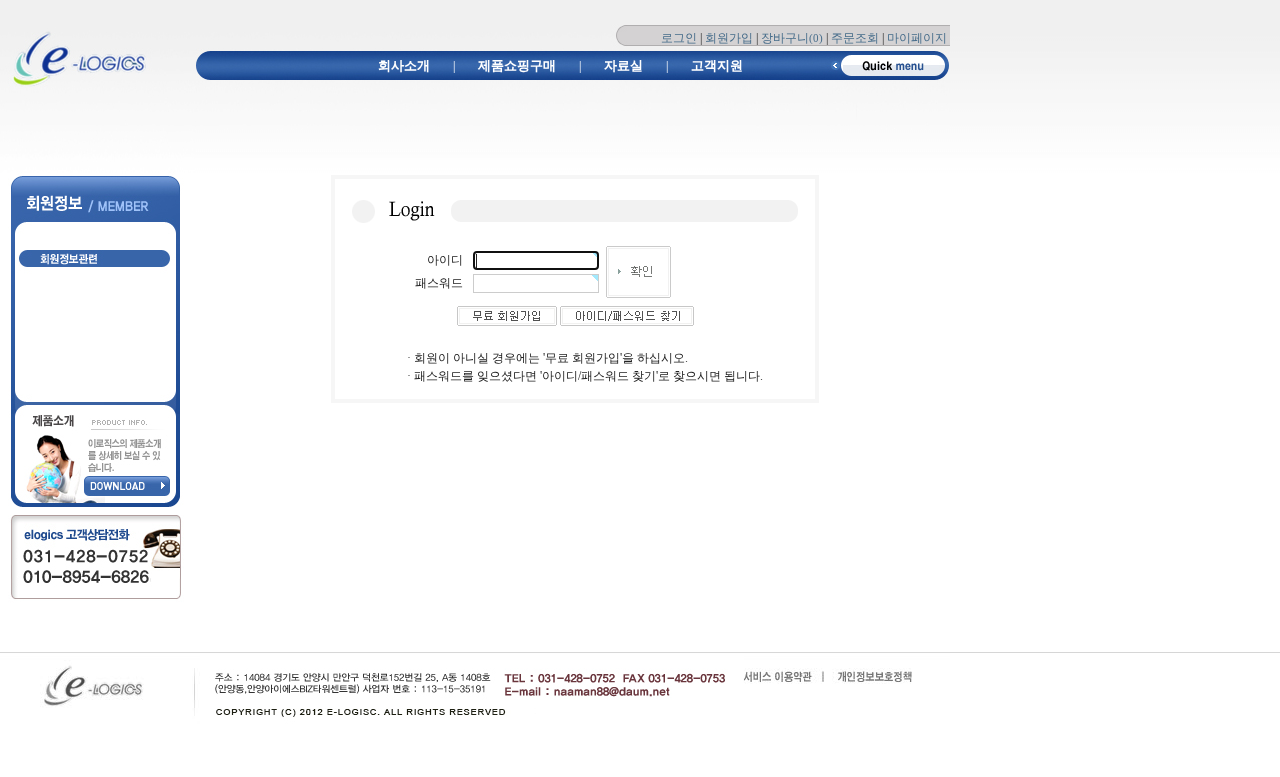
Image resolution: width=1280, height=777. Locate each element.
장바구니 (792, 38)
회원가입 (729, 38)
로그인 (679, 38)
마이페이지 (917, 38)
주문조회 (855, 38)
